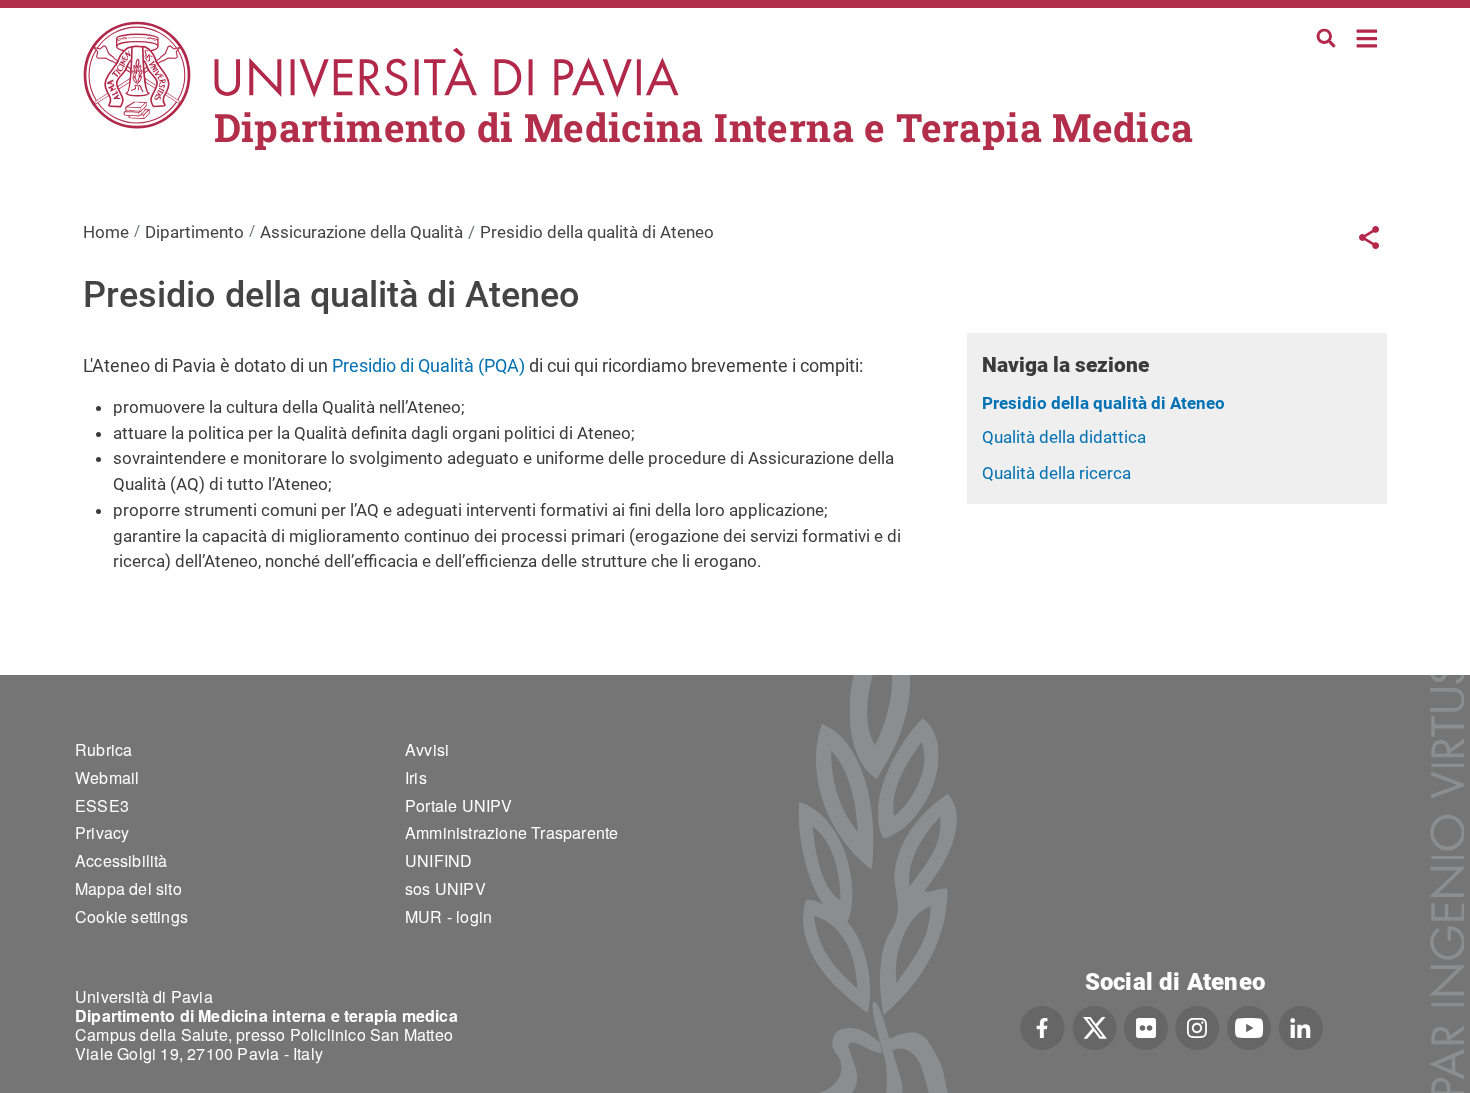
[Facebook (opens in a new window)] (1042, 1026)
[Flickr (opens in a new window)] (1146, 1026)
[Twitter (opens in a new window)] (1094, 1026)
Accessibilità (121, 860)
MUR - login (448, 916)
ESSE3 (102, 805)
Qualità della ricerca (1056, 473)
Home (1367, 36)
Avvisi (427, 749)
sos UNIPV (445, 888)
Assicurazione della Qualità (361, 232)
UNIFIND (438, 860)
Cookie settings (131, 916)
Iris (416, 777)
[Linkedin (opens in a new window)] (1300, 1026)
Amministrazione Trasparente (511, 832)
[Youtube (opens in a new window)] (1249, 1026)
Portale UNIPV (459, 805)
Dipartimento (194, 232)
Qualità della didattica (1064, 437)
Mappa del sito (128, 888)
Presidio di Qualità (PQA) (430, 365)
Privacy (102, 832)
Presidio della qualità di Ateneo (1103, 403)
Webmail (107, 777)
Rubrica (103, 749)
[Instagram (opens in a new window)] (1197, 1026)
